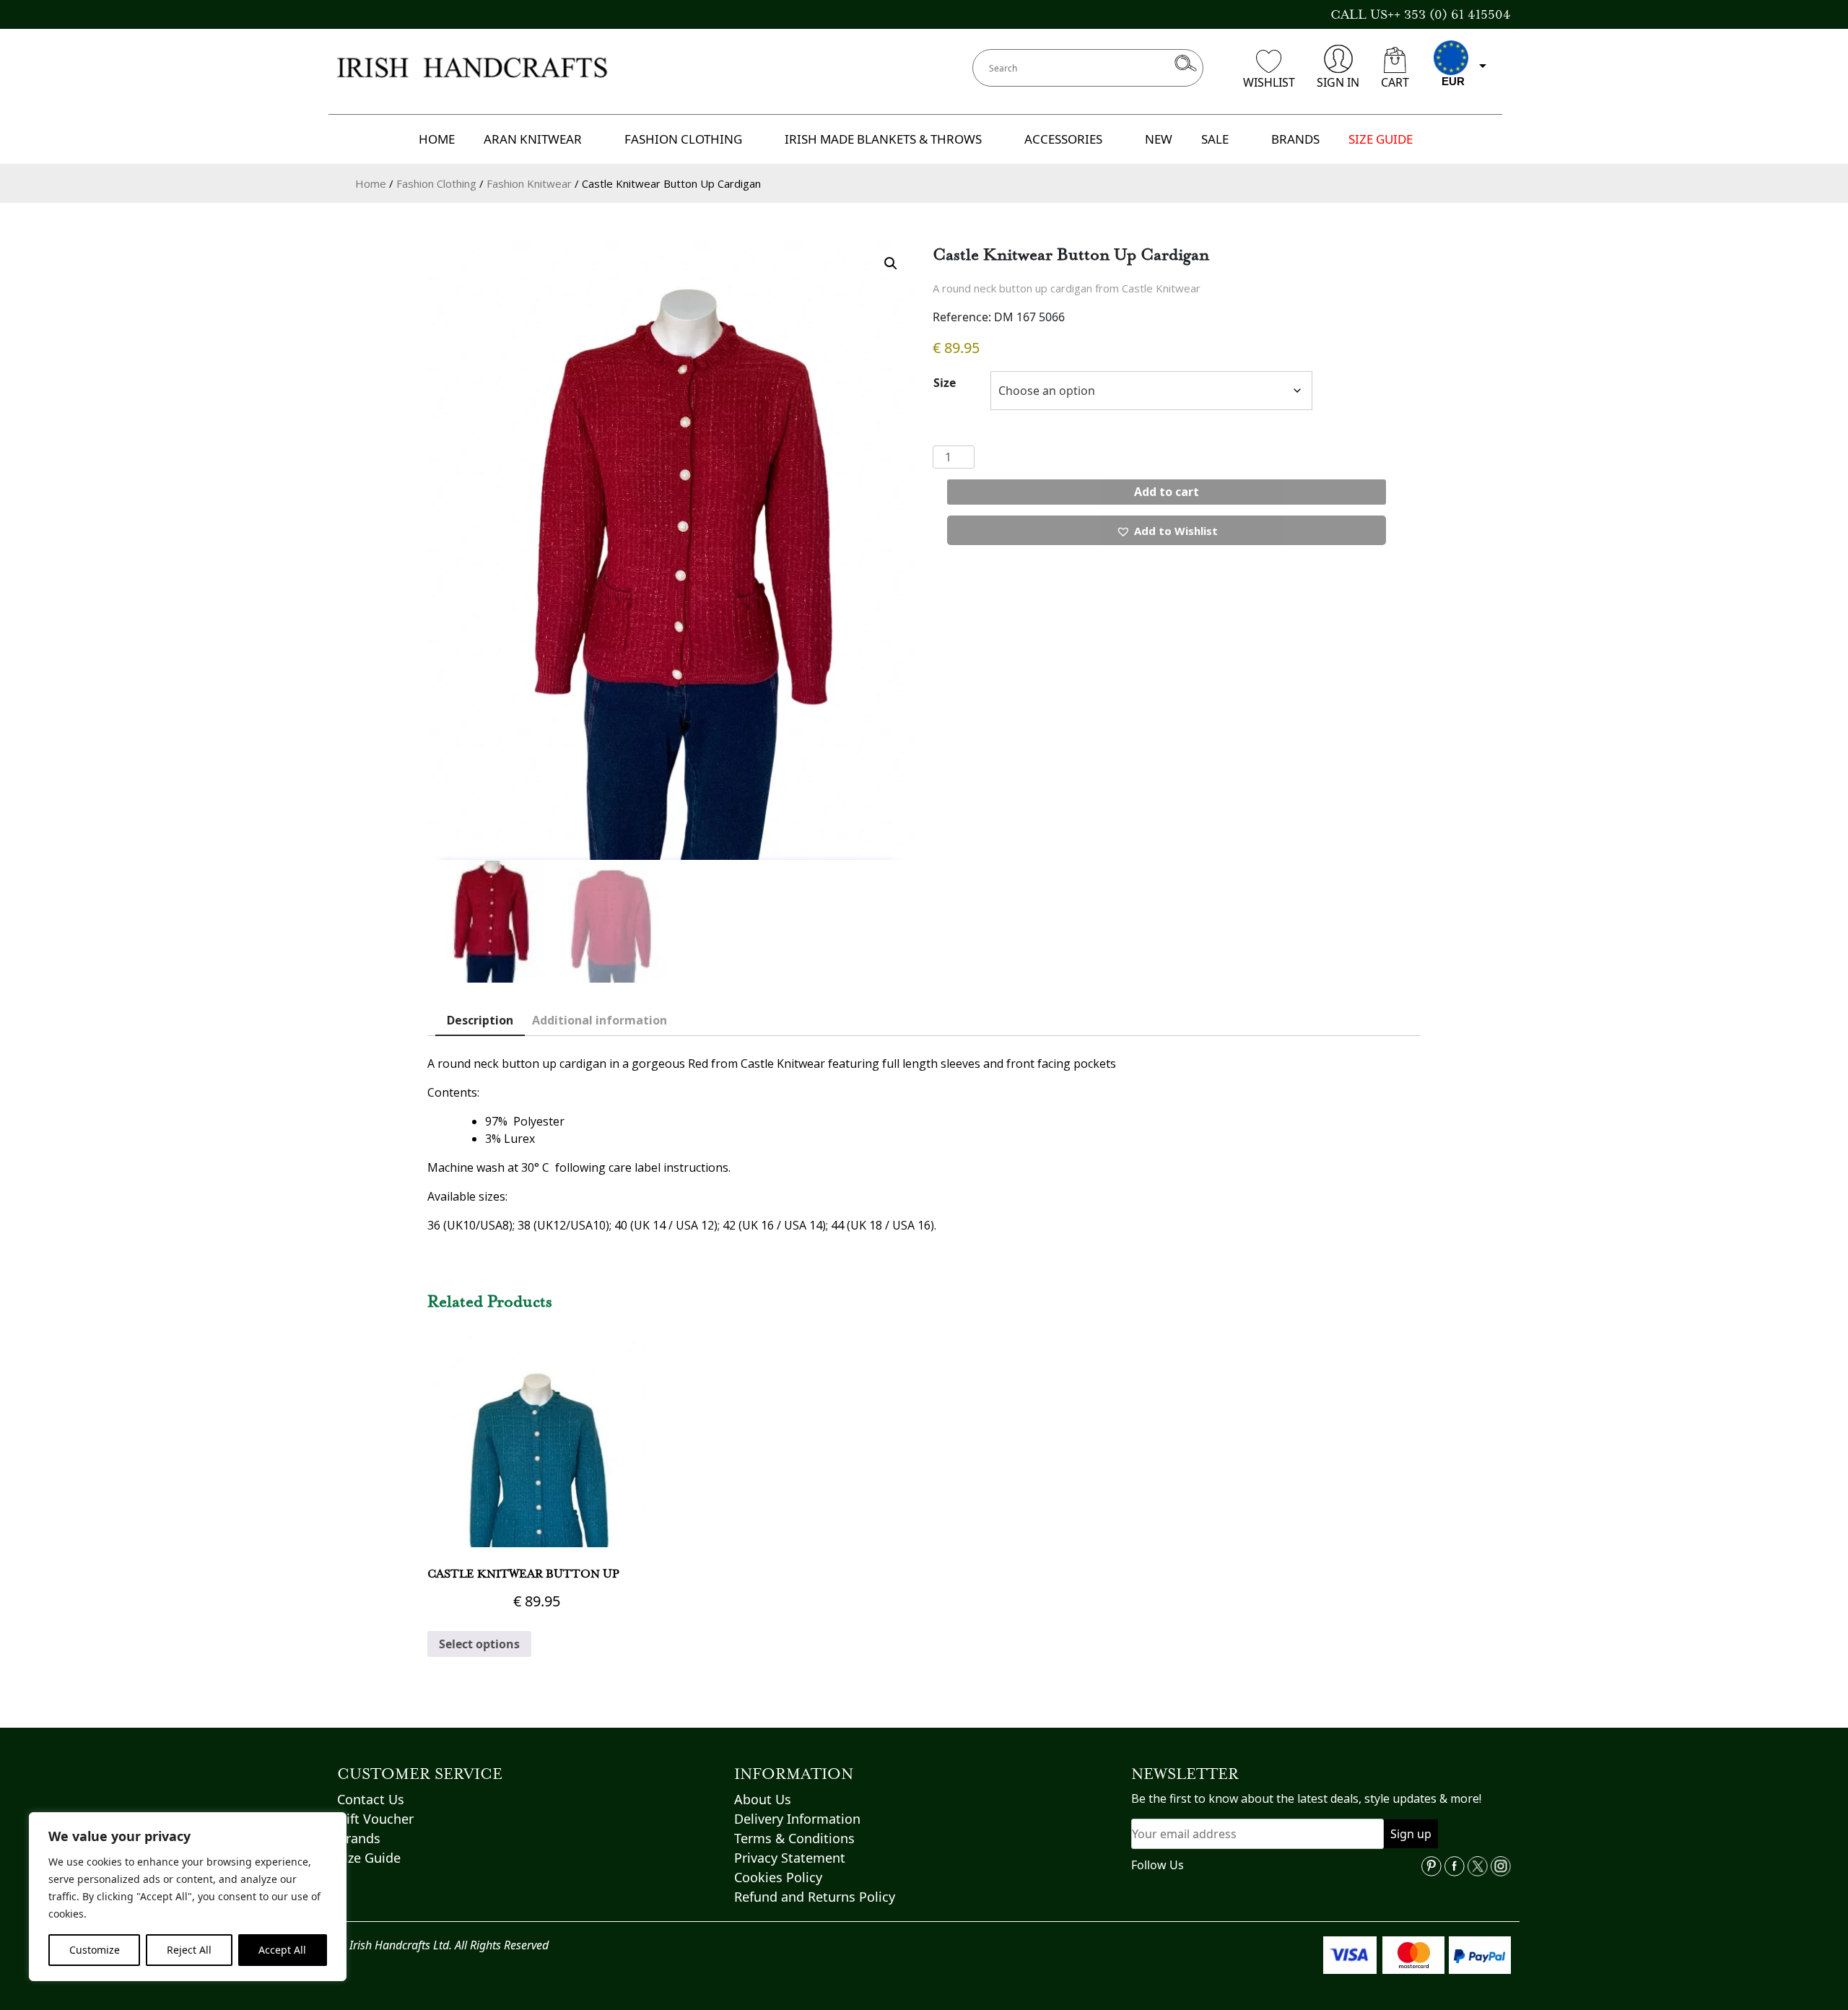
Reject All (189, 1950)
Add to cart (1167, 492)
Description (480, 1020)
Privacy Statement (790, 1858)
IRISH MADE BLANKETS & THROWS (883, 139)
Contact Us (371, 1799)
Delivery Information (797, 1819)
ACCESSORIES (1063, 139)
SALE (1215, 139)
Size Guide (369, 1858)
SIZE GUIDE (1381, 139)
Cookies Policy (778, 1877)
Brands (359, 1838)
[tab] (480, 1021)
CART (1395, 82)
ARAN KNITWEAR (533, 139)
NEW (1159, 139)
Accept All (282, 1950)
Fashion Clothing (436, 183)
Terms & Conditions (794, 1838)
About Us (763, 1799)
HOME (437, 139)
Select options (479, 1644)
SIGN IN (1338, 82)
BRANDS (1295, 139)
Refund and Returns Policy (815, 1897)
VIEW (537, 1521)
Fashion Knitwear (529, 183)
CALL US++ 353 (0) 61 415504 (1421, 14)
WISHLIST (1269, 82)
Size (945, 383)
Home (371, 183)
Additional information (600, 1020)
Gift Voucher (375, 1819)
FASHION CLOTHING (683, 139)
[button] (891, 264)
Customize (95, 1950)
